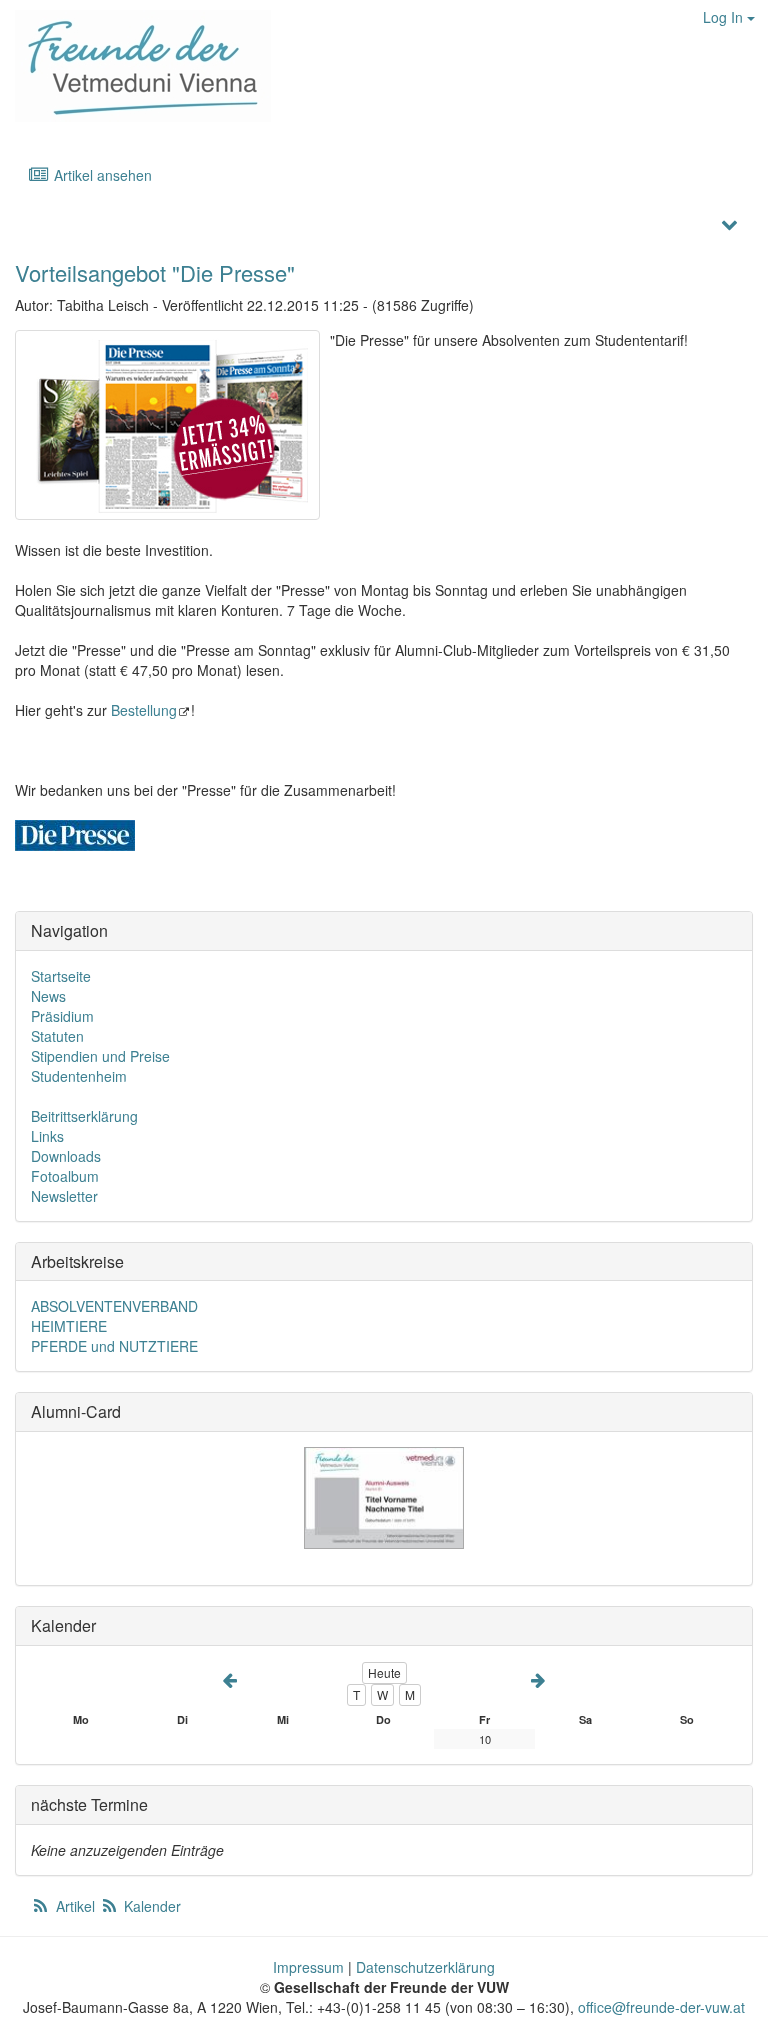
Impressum (308, 1967)
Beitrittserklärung (84, 1116)
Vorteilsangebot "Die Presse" (155, 272)
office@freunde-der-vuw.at (661, 2007)
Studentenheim (79, 1076)
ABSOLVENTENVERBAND (114, 1306)
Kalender (150, 1906)
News (48, 996)
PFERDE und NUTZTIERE (114, 1346)
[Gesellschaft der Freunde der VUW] (135, 66)
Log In (725, 17)
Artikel (75, 1906)
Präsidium (62, 1016)
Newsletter (64, 1196)
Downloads (66, 1156)
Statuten (57, 1036)
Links (47, 1136)
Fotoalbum (65, 1176)
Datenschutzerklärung (425, 1967)
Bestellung (144, 710)
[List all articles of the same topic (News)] (167, 425)
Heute (384, 1672)
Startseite (61, 976)
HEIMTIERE (69, 1326)
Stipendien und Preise (100, 1056)
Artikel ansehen (101, 175)
